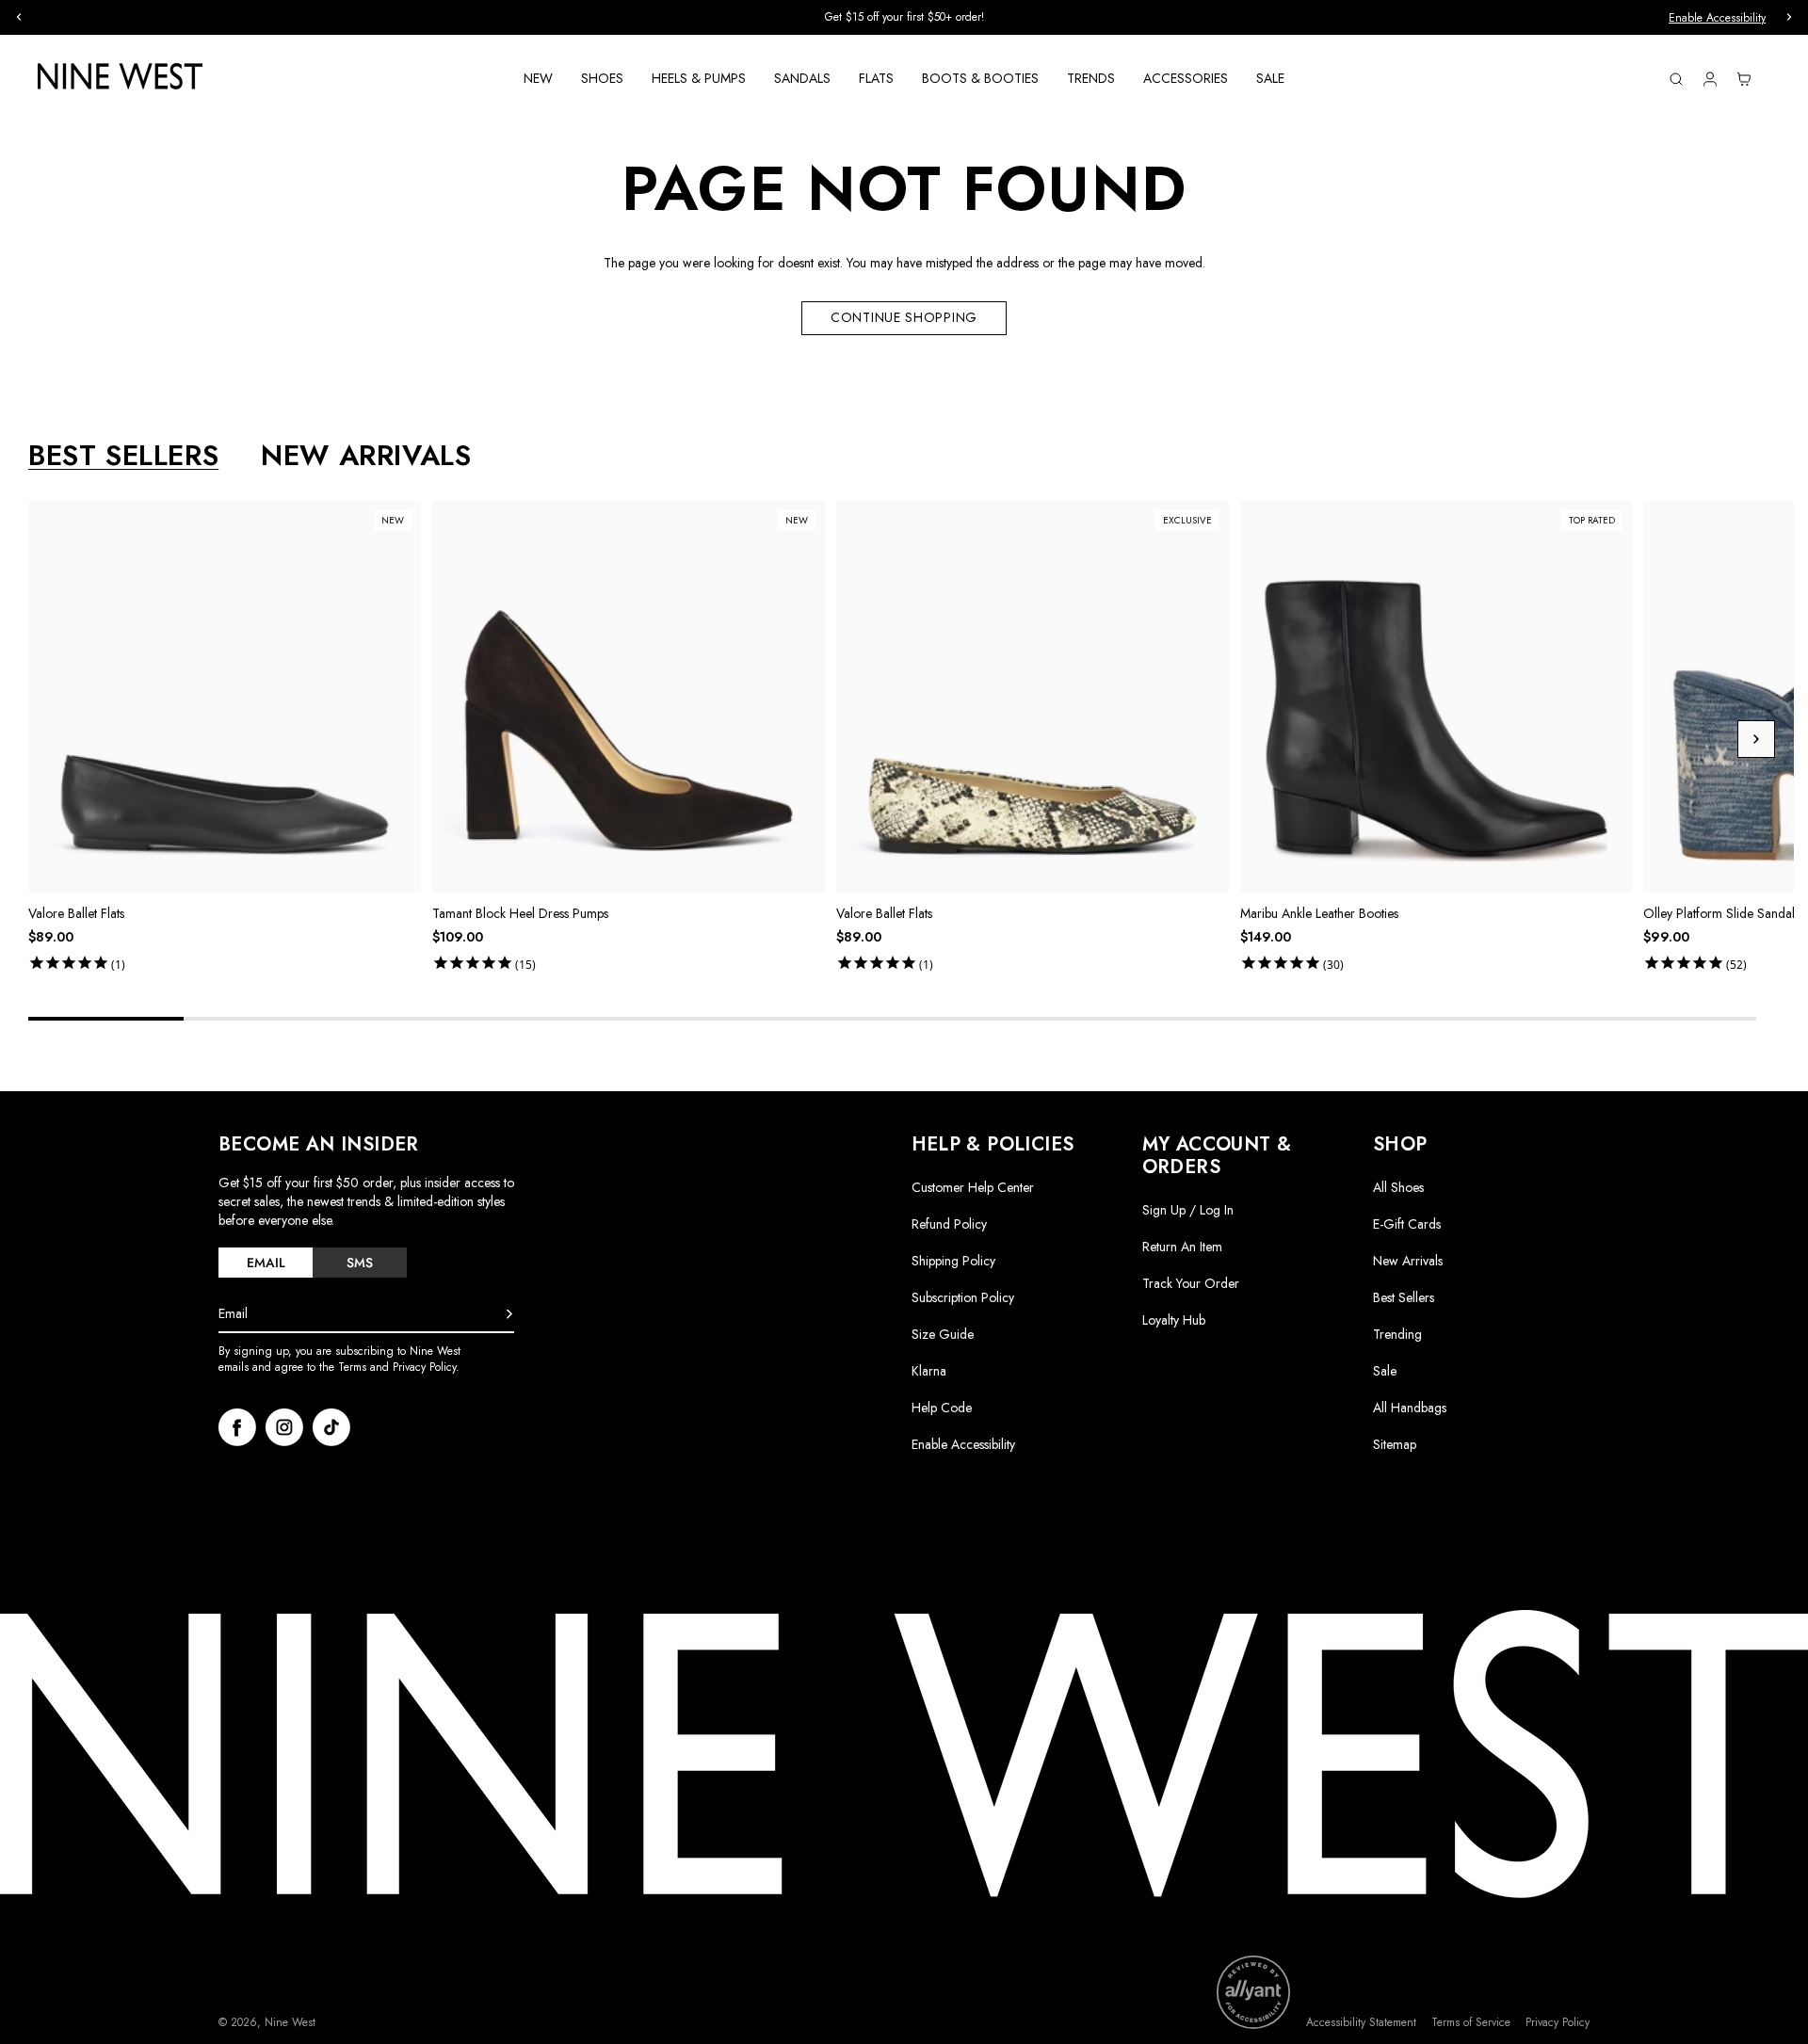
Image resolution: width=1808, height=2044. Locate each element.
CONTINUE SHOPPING (904, 317)
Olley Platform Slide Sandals (1721, 913)
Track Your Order (1191, 1283)
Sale (1385, 1371)
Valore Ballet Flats (76, 913)
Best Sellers (1404, 1297)
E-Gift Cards (1407, 1224)
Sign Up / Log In (1188, 1210)
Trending (1397, 1334)
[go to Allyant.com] (1253, 1992)
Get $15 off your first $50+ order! (904, 17)
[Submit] (509, 1314)
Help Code (942, 1408)
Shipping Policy (953, 1261)
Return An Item (1182, 1247)
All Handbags (1410, 1408)
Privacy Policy (1558, 2023)
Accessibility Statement (1361, 2023)
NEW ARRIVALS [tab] (366, 456)
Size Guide (943, 1334)
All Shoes (1398, 1187)
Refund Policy (949, 1224)
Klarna (929, 1371)
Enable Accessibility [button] (1717, 18)
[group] (904, 17)
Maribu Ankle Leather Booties (1319, 913)
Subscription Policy (963, 1297)
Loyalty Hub (1174, 1320)
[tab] (266, 1263)
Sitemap (1395, 1444)
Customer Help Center (973, 1187)
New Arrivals (1408, 1261)
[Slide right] (1756, 739)
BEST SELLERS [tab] (123, 456)
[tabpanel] (911, 740)
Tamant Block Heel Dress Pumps (520, 913)
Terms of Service (1471, 2023)
